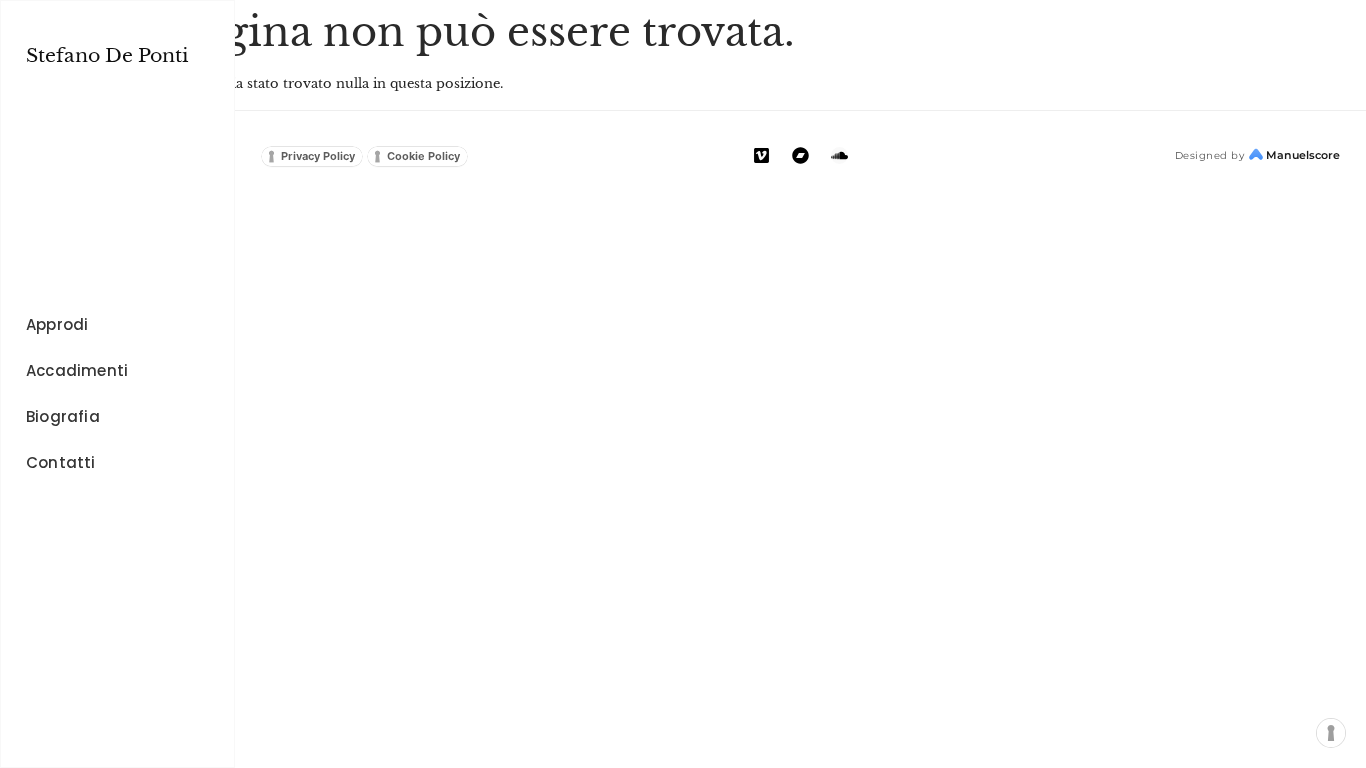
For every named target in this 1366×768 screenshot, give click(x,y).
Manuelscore (1303, 155)
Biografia (63, 416)
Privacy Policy (318, 156)
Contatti (61, 462)
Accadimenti (77, 370)
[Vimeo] (761, 155)
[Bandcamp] (800, 155)
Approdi (57, 324)
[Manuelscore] (1256, 155)
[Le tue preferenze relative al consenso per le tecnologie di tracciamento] (1331, 733)
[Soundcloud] (839, 155)
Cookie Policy (423, 156)
